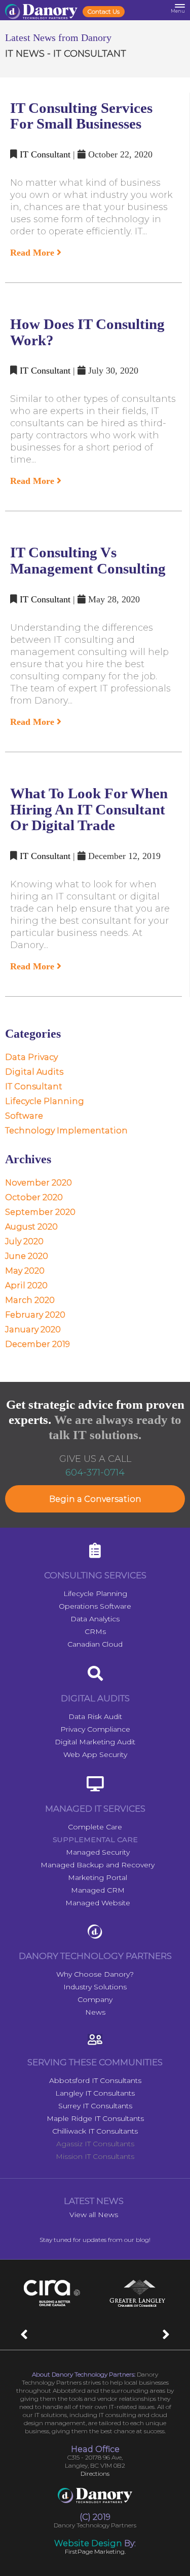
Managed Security (98, 1852)
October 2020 (34, 1197)
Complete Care (95, 1827)
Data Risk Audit (95, 1716)
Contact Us (104, 11)
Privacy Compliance (95, 1729)
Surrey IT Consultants (95, 2106)
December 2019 (37, 1344)
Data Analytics (95, 1619)
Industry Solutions (95, 1987)
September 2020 (40, 1212)
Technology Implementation (66, 1131)
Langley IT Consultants (95, 2093)
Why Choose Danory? (95, 1974)
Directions (95, 2473)
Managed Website (98, 1903)
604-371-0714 (95, 1473)
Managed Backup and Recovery (98, 1865)
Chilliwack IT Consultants (95, 2131)
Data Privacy (31, 1057)
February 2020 (35, 1315)
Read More (33, 253)
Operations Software (95, 1606)
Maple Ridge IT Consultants (95, 2118)
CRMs (95, 1631)
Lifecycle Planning (45, 1101)
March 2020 (30, 1300)
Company (95, 1999)
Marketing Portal (98, 1877)
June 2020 (27, 1256)
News (95, 2012)
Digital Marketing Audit (95, 1742)
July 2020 (24, 1241)
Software (24, 1116)
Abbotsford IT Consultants (95, 2080)
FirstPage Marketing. (95, 2551)
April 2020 (26, 1285)
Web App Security (95, 1754)
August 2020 (31, 1227)
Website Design (88, 2543)
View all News (94, 2215)
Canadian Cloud (95, 1644)
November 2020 (39, 1183)
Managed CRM (98, 1890)
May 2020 (25, 1271)
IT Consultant (45, 154)
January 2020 (33, 1330)
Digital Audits (34, 1072)
